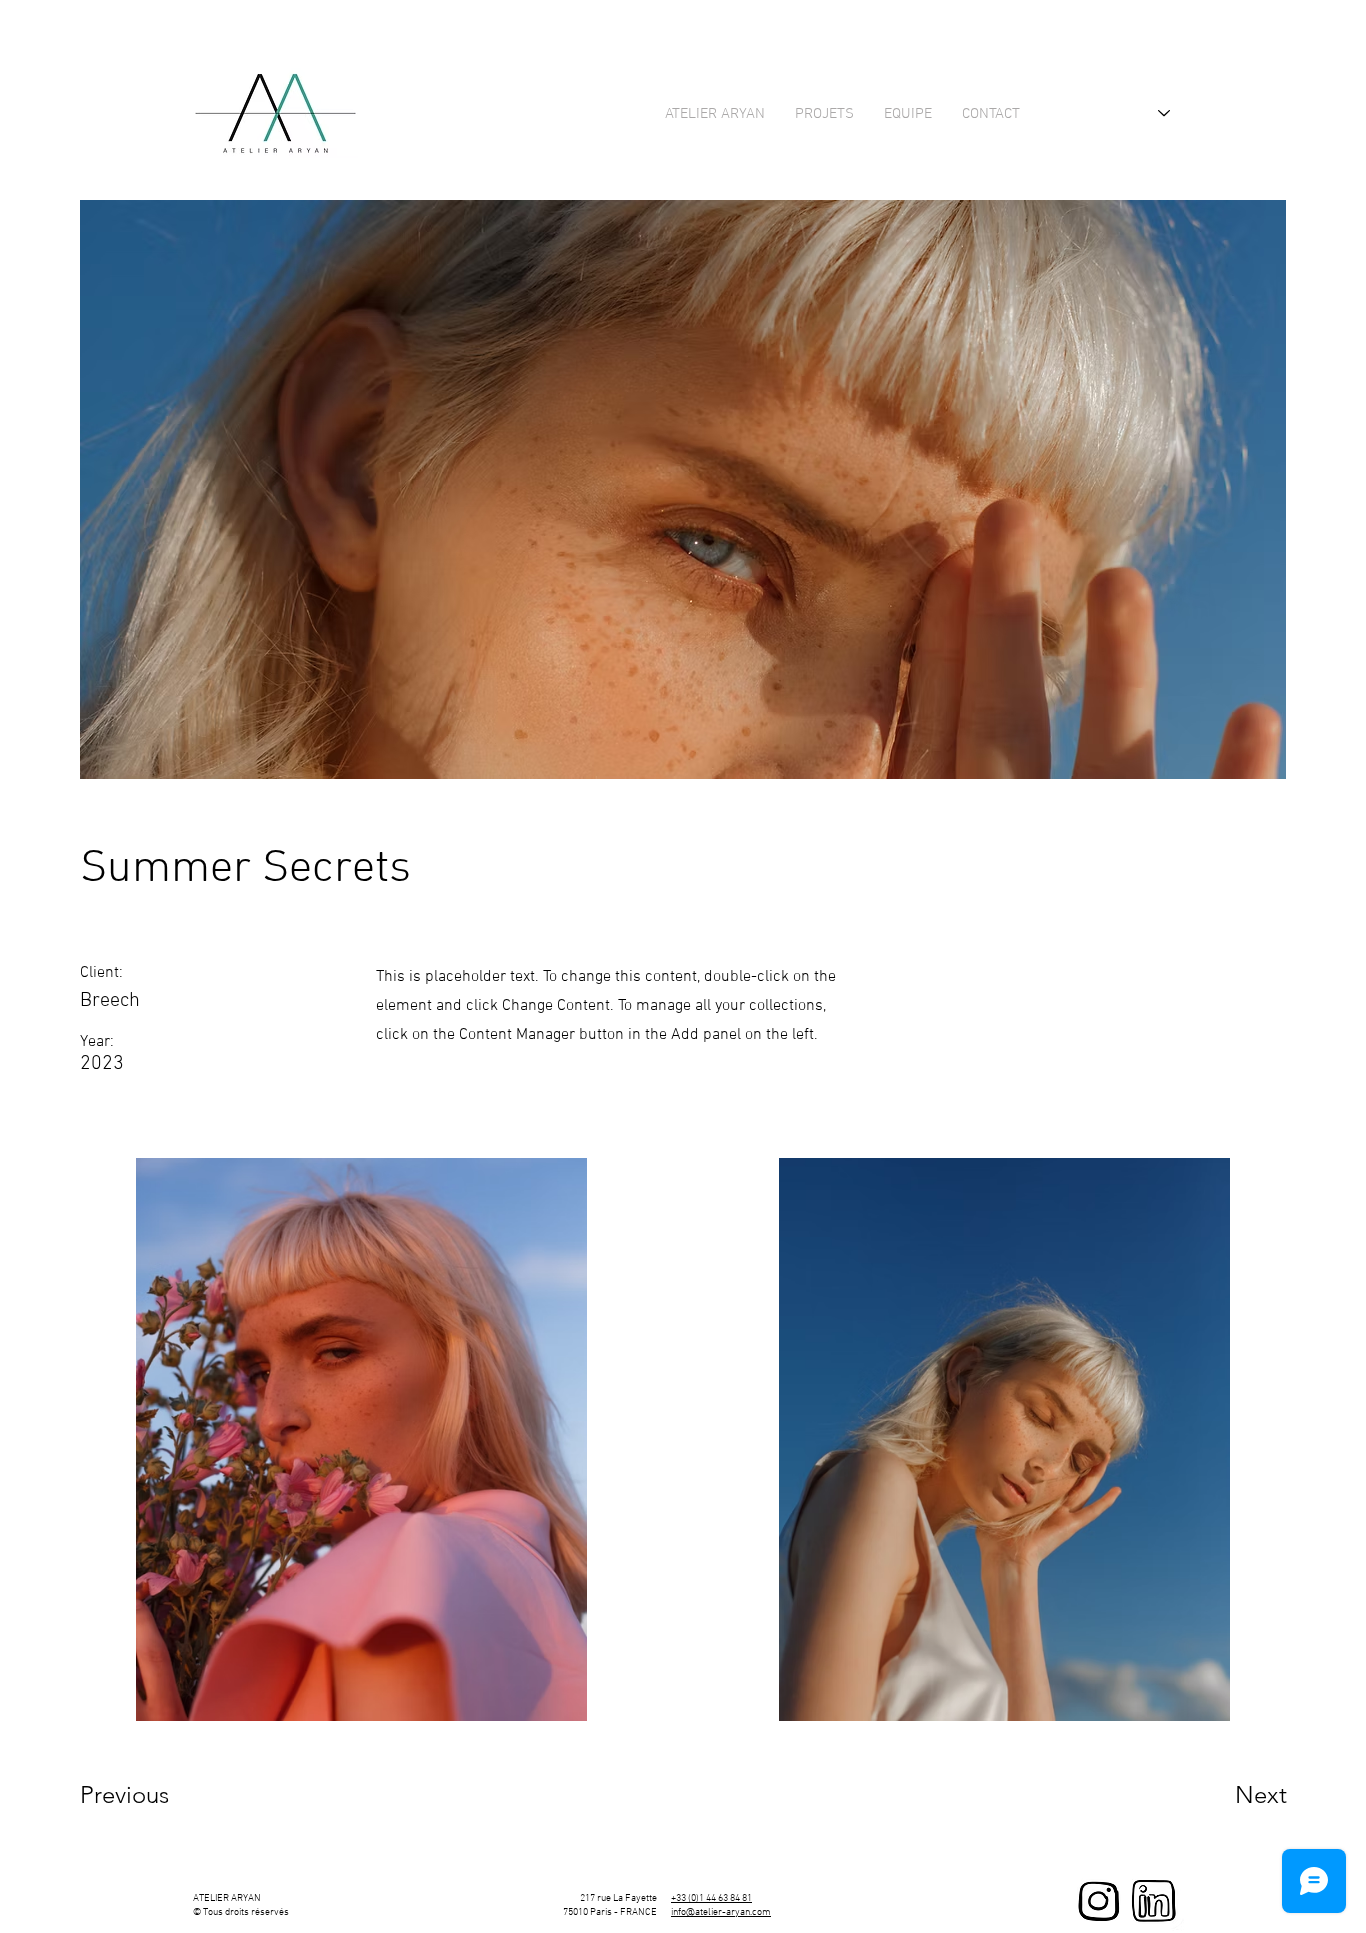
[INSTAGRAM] (1099, 1901)
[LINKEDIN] (1154, 1901)
